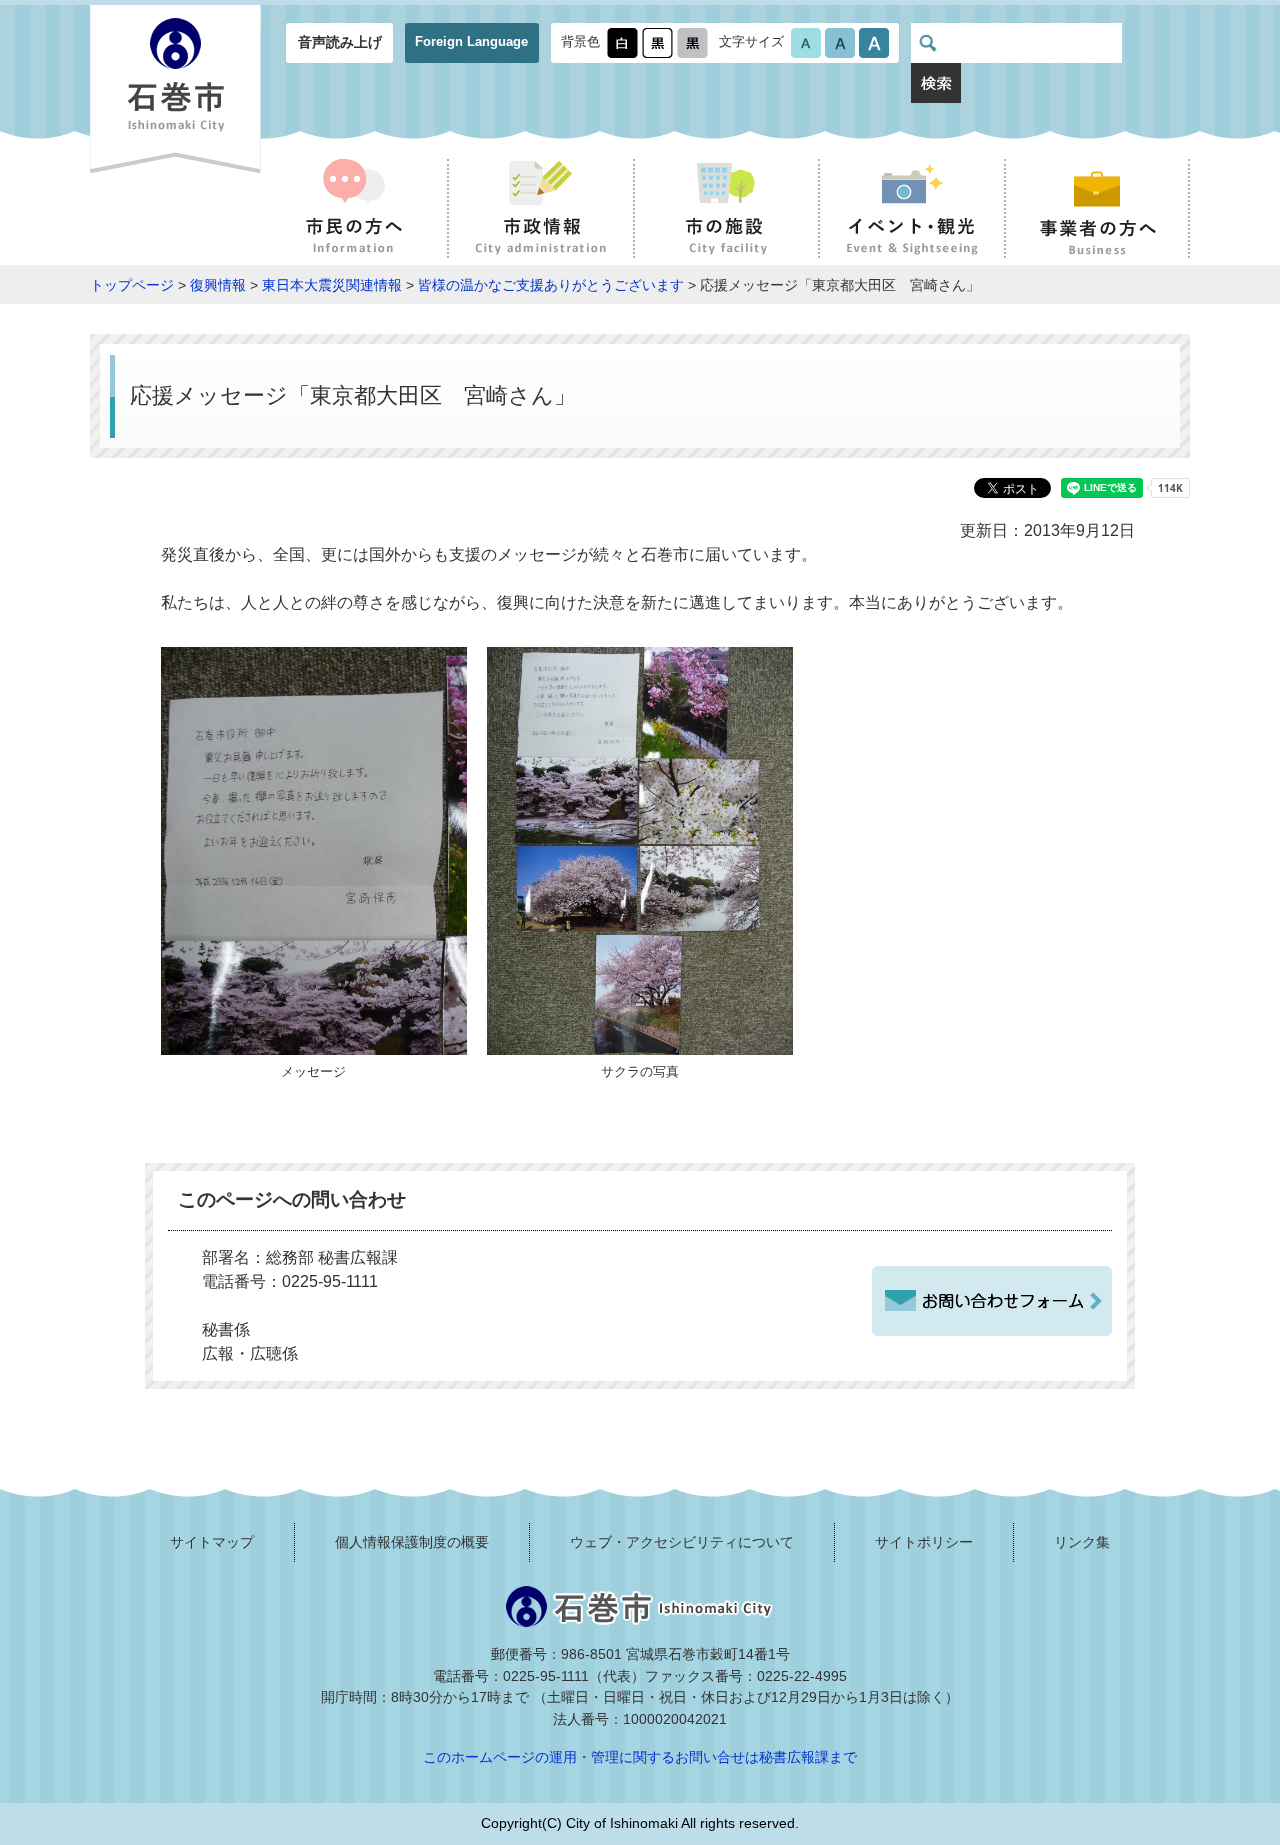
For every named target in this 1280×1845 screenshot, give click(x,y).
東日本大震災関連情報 (332, 285)
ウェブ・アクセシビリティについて (682, 1542)
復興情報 (218, 285)
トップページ (132, 285)
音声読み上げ (340, 42)
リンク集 (1082, 1542)
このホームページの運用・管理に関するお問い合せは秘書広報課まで (640, 1757)
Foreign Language (471, 41)
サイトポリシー (924, 1542)
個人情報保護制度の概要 (412, 1542)
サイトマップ (212, 1542)
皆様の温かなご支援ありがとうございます (551, 285)
